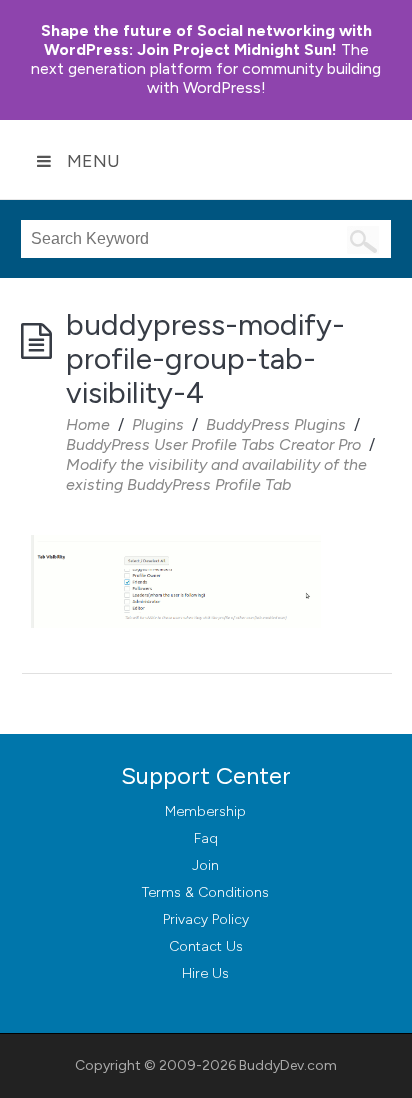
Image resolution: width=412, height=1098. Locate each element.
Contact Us (206, 946)
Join (205, 865)
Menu (93, 161)
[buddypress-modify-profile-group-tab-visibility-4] (176, 535)
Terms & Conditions (205, 892)
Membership (205, 811)
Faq (206, 838)
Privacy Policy (206, 919)
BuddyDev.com (288, 1065)
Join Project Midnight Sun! (206, 40)
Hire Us (205, 973)
